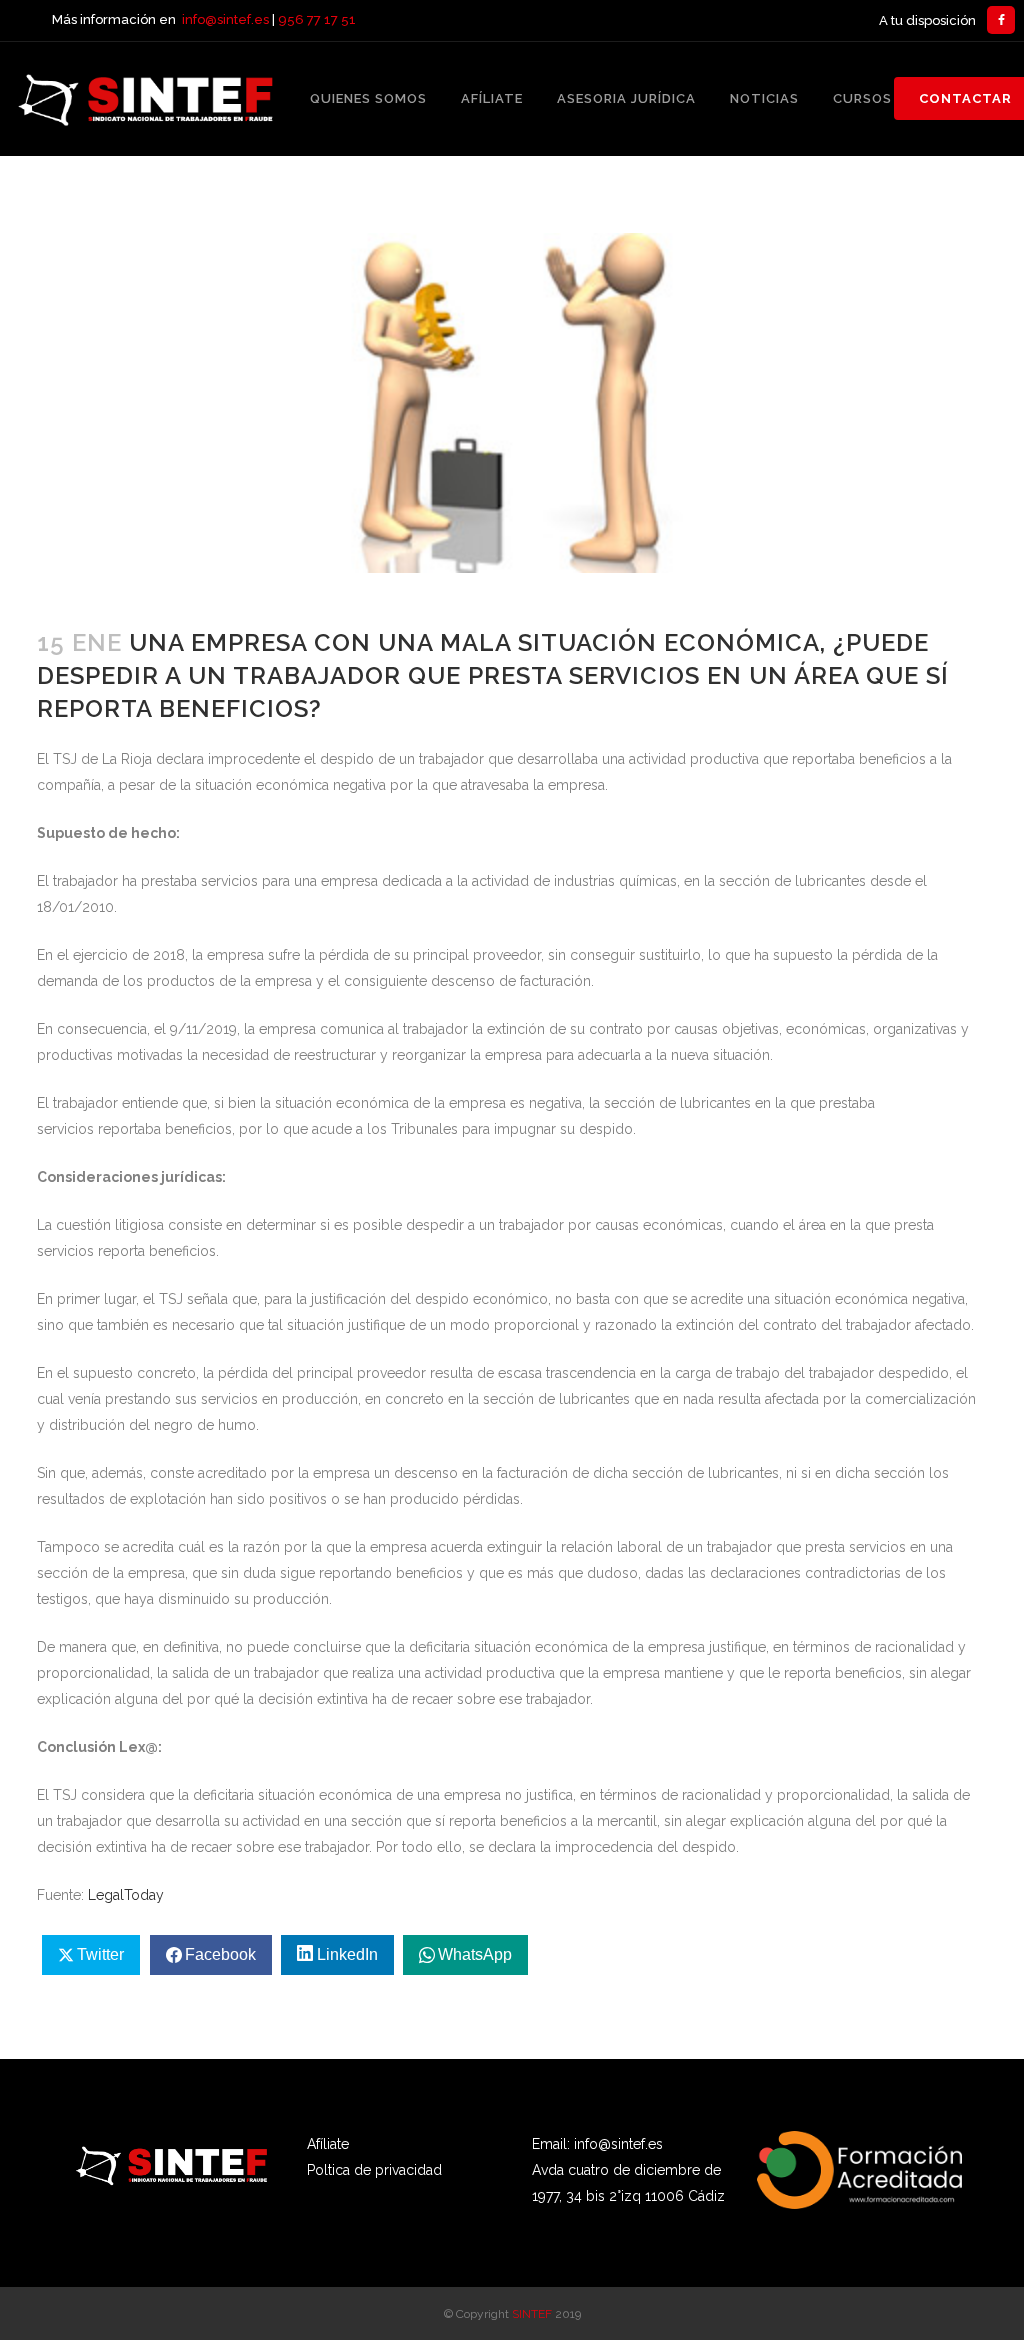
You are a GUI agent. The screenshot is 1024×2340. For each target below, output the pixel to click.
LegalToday (126, 1895)
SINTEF (532, 2314)
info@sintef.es (225, 19)
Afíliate (328, 2144)
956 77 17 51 (317, 19)
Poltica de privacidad (374, 2170)
